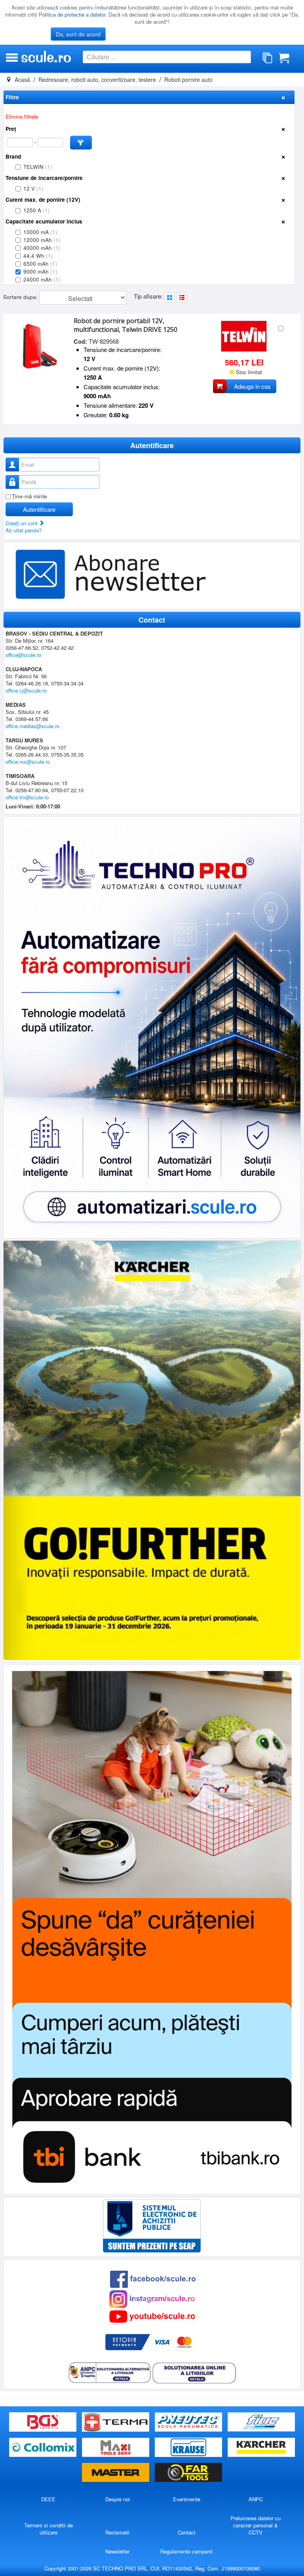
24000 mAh (42, 279)
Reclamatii (117, 2532)
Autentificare (39, 509)
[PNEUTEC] (189, 2422)
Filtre (12, 97)
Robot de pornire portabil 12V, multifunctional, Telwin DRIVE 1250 (125, 325)
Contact (187, 2532)
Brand (13, 156)
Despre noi (118, 2499)
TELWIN (38, 167)
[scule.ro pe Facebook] (153, 2278)
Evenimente (187, 2499)
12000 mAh (42, 240)
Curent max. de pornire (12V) (43, 200)
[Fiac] (261, 2422)
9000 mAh (40, 272)
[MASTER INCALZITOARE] (116, 2473)
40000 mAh (42, 248)
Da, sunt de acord (78, 34)
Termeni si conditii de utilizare (48, 2529)
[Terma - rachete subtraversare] (116, 2422)
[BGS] (44, 2422)
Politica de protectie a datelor (72, 14)
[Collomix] (44, 2447)
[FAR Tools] (188, 2473)
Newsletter (117, 2551)
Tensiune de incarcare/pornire (44, 178)
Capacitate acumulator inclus (44, 221)
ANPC (256, 2499)
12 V (33, 188)
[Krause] (189, 2447)
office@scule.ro (23, 655)
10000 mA (40, 232)
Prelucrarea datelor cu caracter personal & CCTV (256, 2525)
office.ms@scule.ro (28, 762)
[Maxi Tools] (116, 2447)
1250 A (37, 210)
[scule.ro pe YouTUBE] (152, 2316)
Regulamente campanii (186, 2551)
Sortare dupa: (21, 297)
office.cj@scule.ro (26, 690)
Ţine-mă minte (29, 496)
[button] (81, 143)
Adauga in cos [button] (252, 386)
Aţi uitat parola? (24, 530)
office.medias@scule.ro (32, 726)
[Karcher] (261, 2447)
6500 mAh (40, 264)
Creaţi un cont (22, 523)
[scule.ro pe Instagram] (152, 2298)
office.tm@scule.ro (27, 797)
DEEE (48, 2499)
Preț (11, 129)
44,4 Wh (38, 256)
